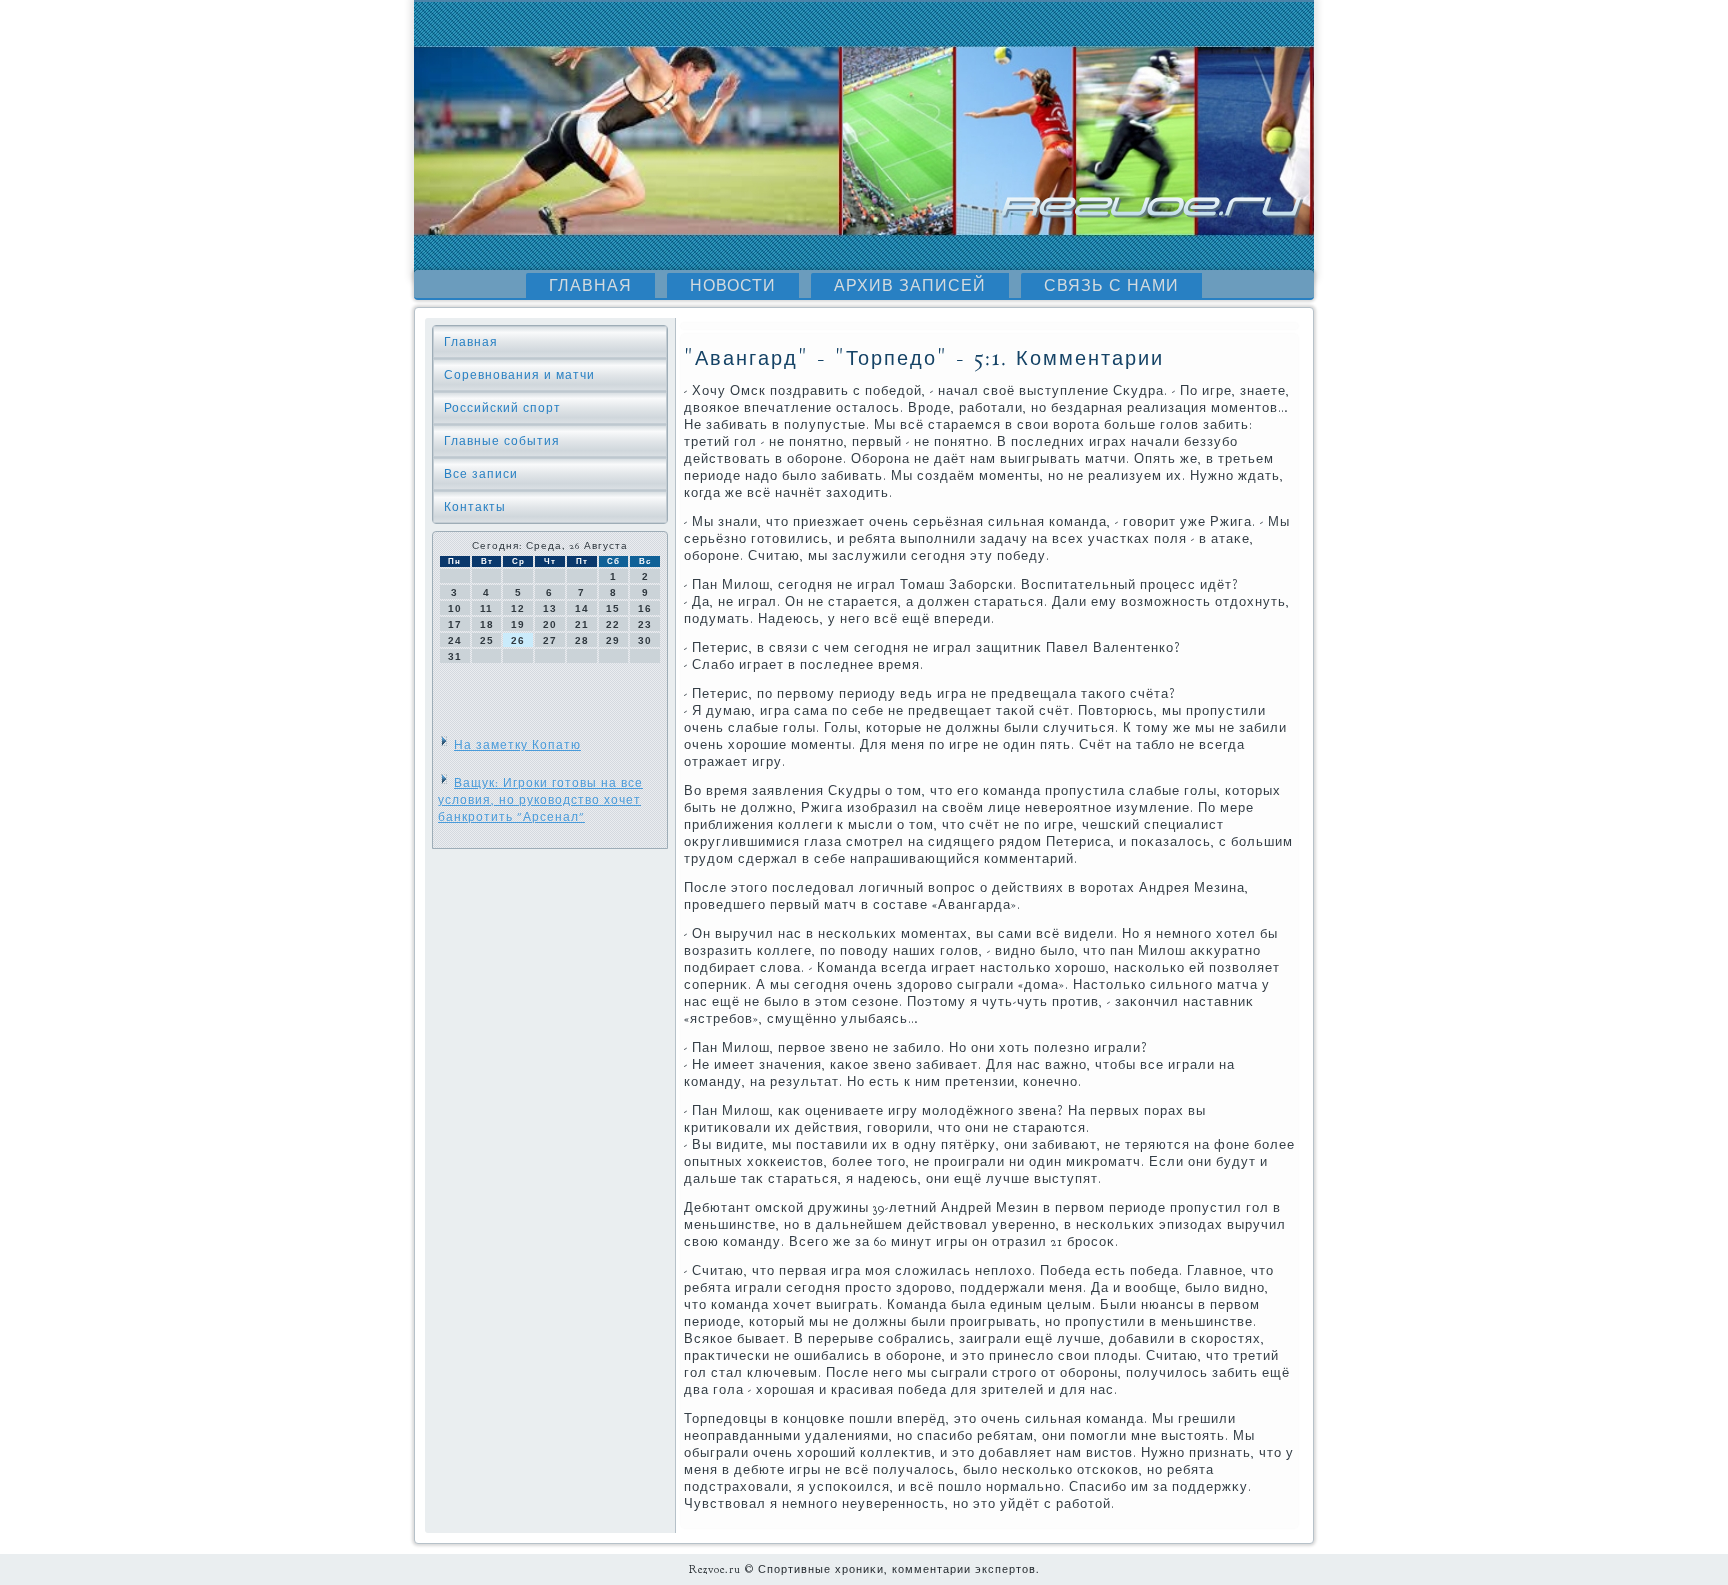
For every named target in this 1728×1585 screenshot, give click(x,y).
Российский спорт (502, 408)
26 (518, 640)
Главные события (502, 441)
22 (613, 624)
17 (455, 624)
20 (550, 624)
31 (455, 656)
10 (455, 608)
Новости (733, 286)
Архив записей (910, 286)
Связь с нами (1111, 286)
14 (582, 608)
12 (518, 608)
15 (613, 608)
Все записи (481, 474)
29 (613, 640)
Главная (590, 286)
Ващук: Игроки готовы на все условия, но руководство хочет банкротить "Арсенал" (540, 800)
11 (486, 608)
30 (645, 640)
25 (487, 640)
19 (518, 624)
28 (582, 640)
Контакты (475, 507)
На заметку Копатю (517, 745)
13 (550, 608)
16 (645, 608)
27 (550, 640)
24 (455, 640)
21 (582, 624)
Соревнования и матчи (519, 375)
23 (645, 624)
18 (487, 624)
